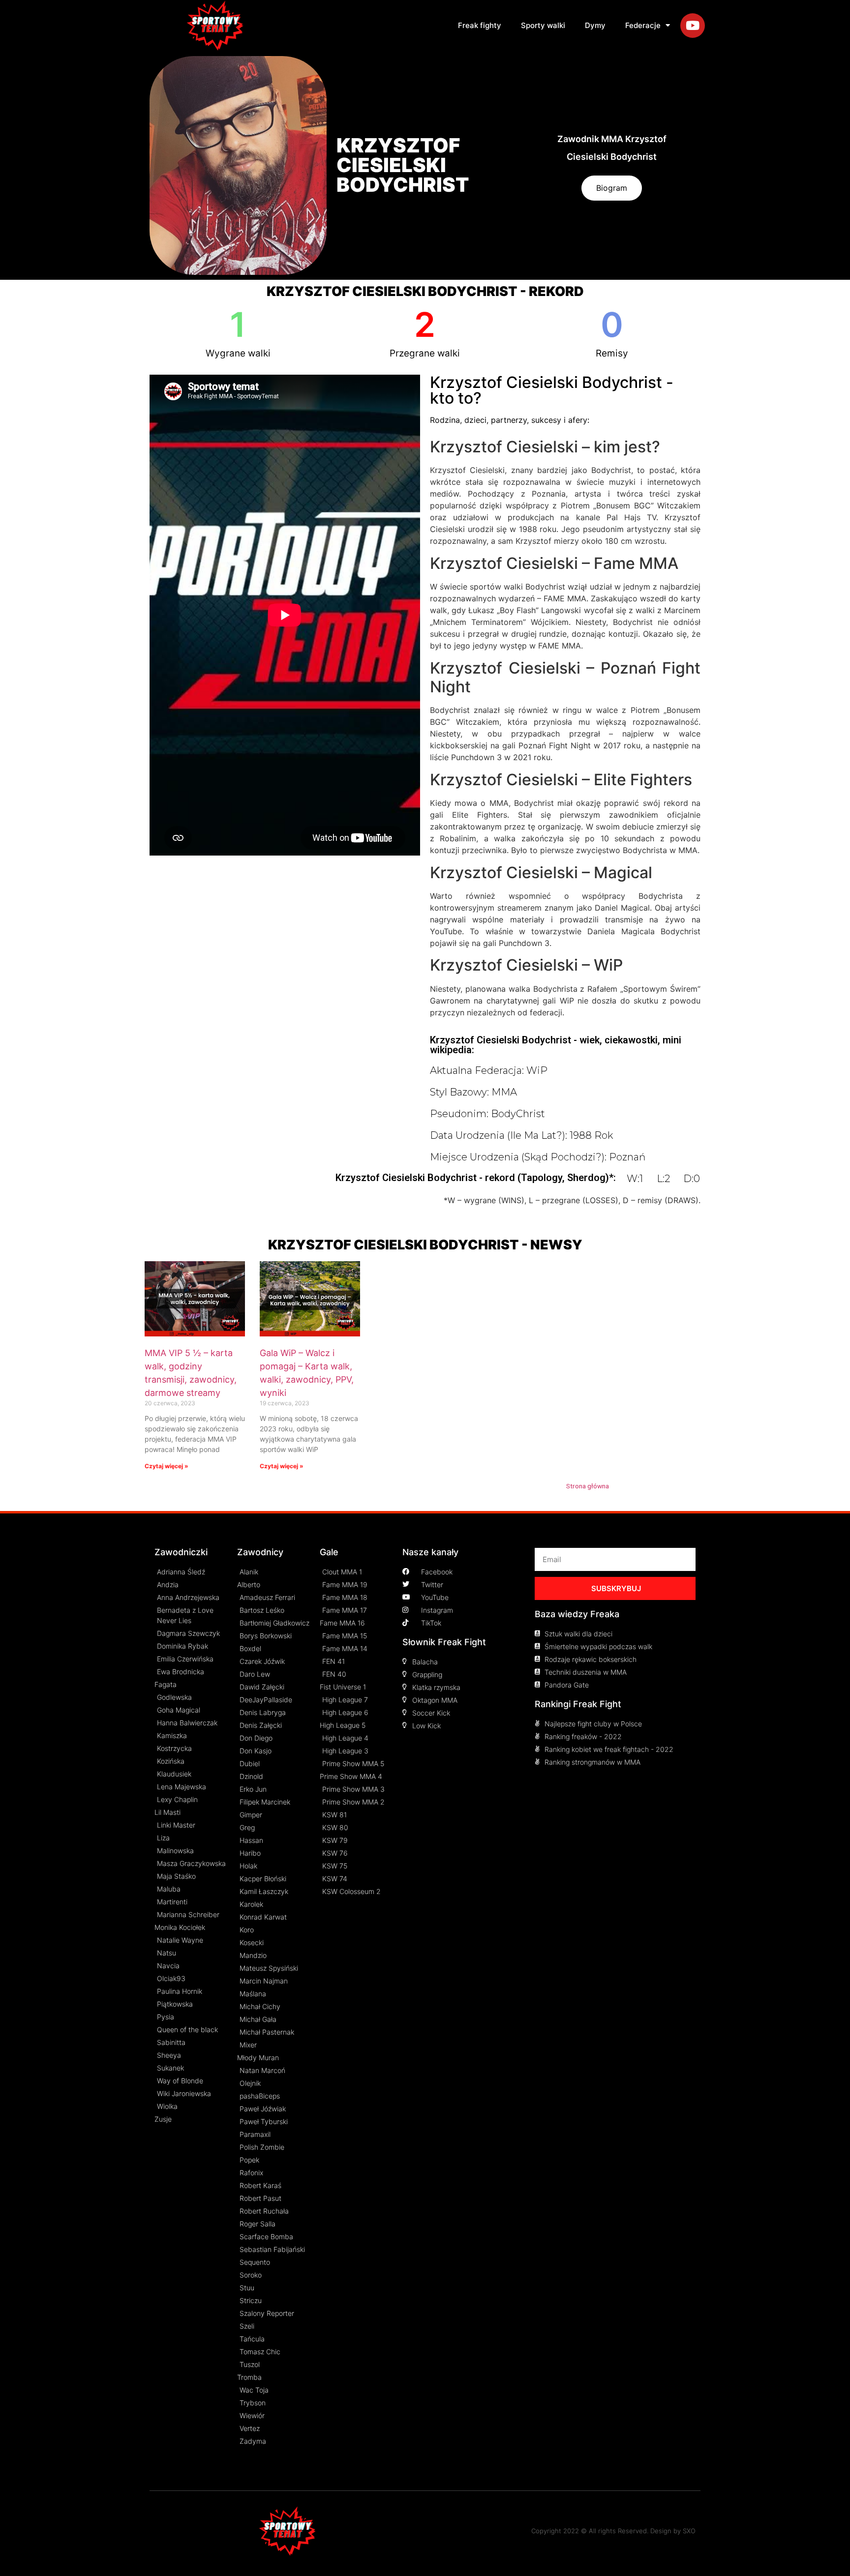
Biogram (612, 188)
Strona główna (588, 1486)
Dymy (595, 25)
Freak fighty (480, 25)
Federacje (643, 25)
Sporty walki (543, 25)
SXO (689, 2531)
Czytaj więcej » (167, 1466)
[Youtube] (693, 26)
